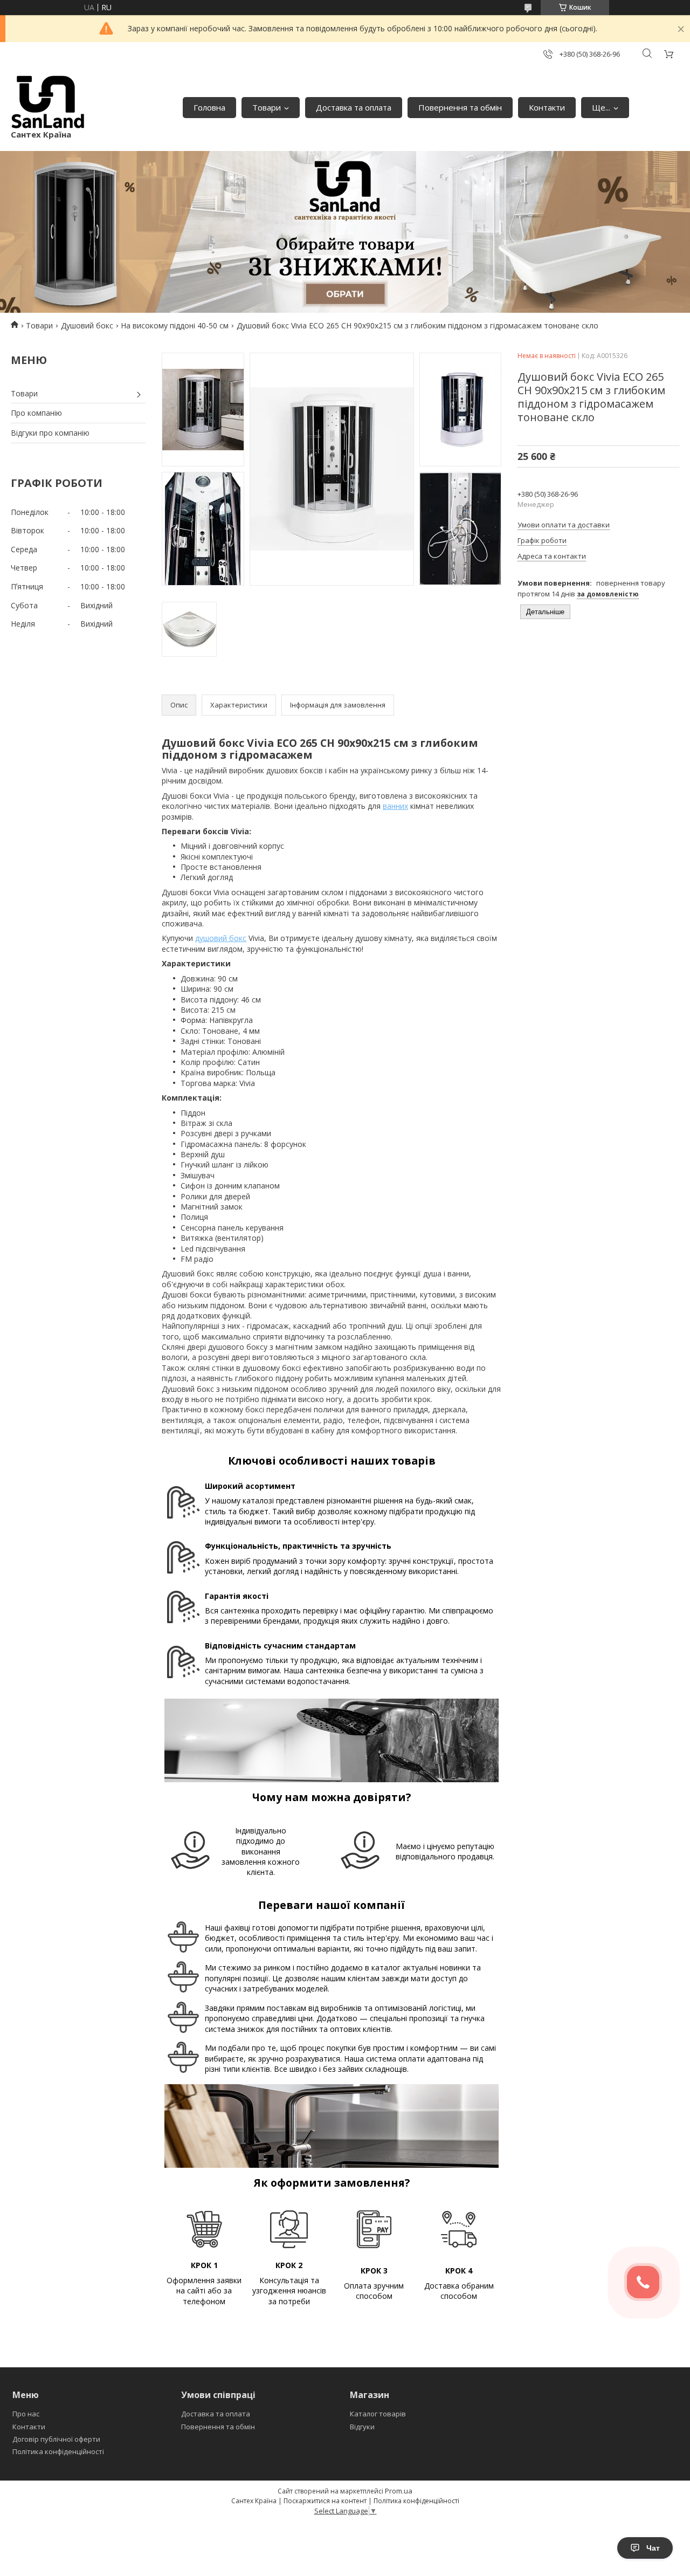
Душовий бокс (87, 325)
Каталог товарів (378, 2414)
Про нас (26, 2414)
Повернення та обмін (460, 107)
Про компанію (36, 413)
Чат (653, 2548)
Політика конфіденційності (58, 2451)
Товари (267, 107)
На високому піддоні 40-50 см (175, 325)
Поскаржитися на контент (325, 2501)
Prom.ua (399, 2491)
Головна (209, 107)
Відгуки (362, 2427)
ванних (395, 806)
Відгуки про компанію (50, 433)
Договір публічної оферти (56, 2439)
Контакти (547, 107)
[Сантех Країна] (48, 102)
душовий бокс (221, 938)
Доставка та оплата (354, 107)
